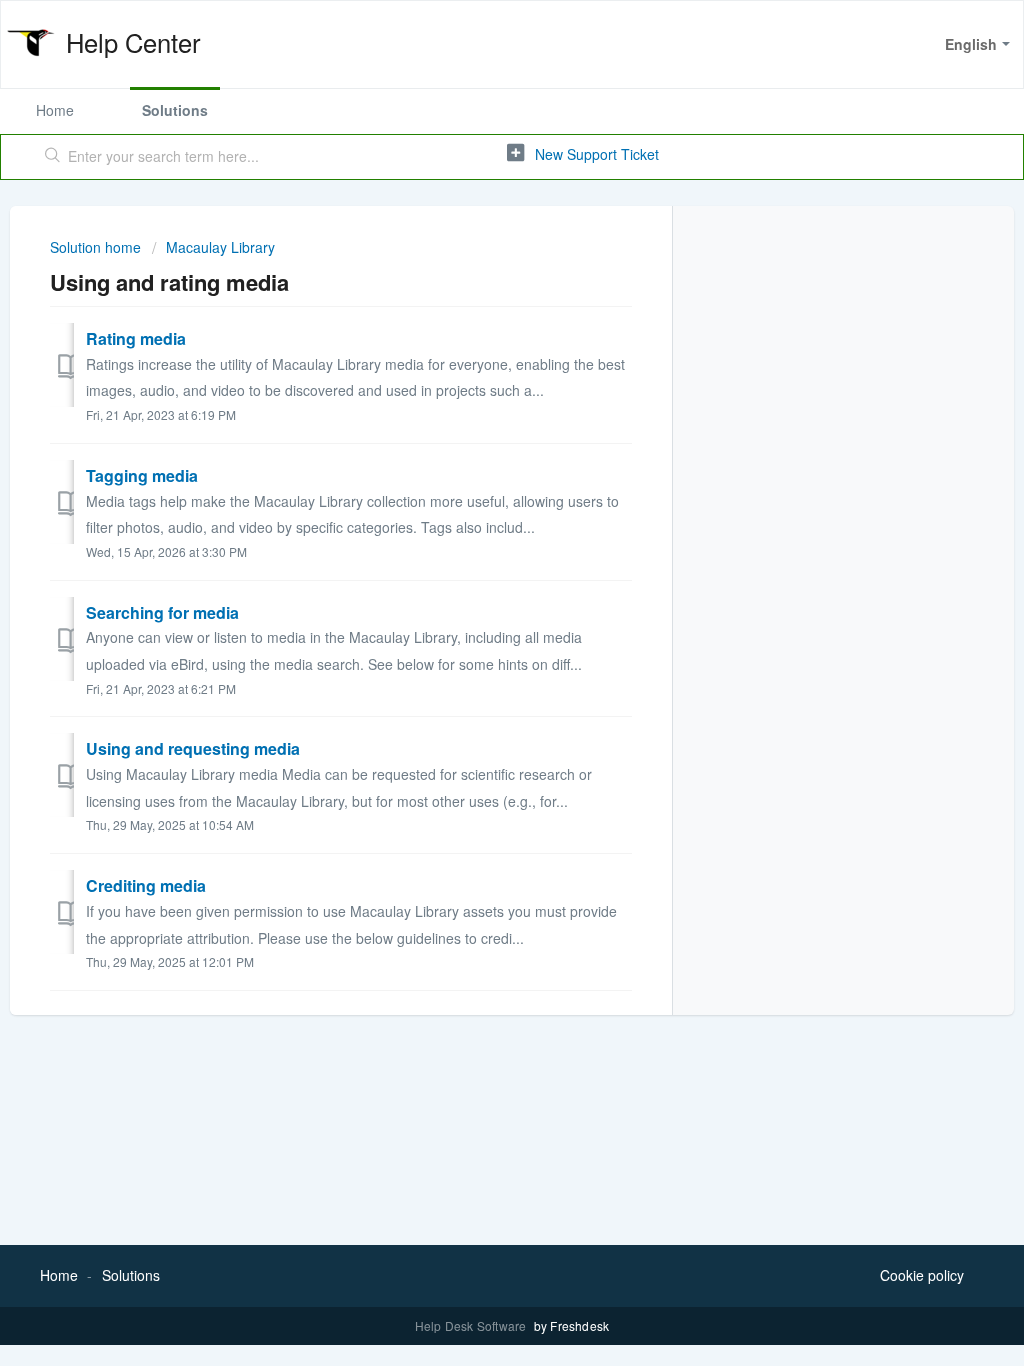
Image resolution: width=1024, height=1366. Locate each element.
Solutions (175, 110)
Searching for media (162, 612)
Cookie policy (922, 1275)
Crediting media (146, 885)
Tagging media (142, 475)
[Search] (53, 157)
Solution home (97, 247)
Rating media (136, 338)
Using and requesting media (193, 748)
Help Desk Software (472, 1325)
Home (55, 110)
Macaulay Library (220, 247)
